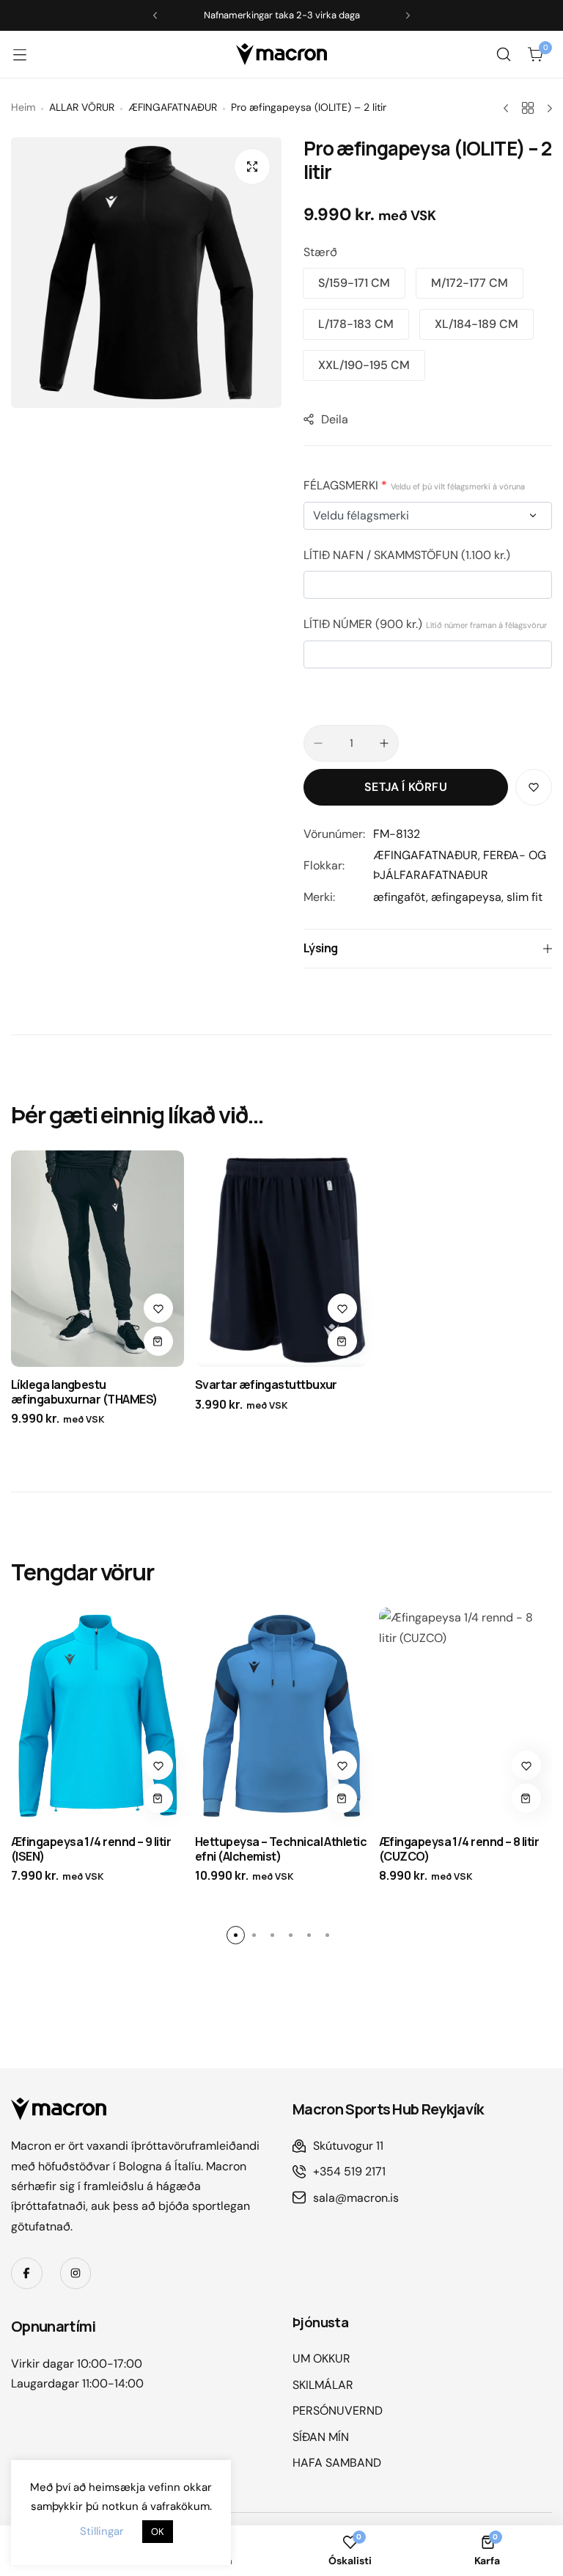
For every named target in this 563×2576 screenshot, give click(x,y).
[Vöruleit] (504, 54)
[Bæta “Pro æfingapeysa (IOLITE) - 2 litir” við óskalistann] (534, 787)
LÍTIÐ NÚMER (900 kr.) (425, 624)
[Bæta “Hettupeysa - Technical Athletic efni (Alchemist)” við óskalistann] (342, 1765)
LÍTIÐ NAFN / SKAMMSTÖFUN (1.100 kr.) (407, 555)
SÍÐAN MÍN (321, 2437)
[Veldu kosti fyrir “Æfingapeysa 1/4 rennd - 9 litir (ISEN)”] (158, 1798)
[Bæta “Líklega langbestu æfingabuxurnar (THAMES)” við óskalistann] (158, 1308)
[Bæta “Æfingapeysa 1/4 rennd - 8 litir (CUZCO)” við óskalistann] (526, 1765)
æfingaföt (400, 897)
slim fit (525, 897)
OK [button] (158, 2532)
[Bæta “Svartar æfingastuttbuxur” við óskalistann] (342, 1308)
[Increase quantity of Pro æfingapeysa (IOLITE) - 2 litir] (384, 743)
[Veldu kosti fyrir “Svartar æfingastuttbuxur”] (342, 1341)
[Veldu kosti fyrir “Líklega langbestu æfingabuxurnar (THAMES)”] (158, 1341)
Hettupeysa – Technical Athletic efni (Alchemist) (281, 1849)
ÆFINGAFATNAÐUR (426, 855)
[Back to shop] (528, 108)
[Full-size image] (252, 167)
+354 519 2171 (349, 2171)
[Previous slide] (155, 16)
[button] (354, 283)
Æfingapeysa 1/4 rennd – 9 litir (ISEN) (91, 1849)
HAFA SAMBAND (337, 2463)
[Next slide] (408, 16)
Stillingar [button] (102, 2531)
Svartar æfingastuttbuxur (266, 1384)
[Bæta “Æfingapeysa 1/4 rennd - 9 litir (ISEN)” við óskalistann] (158, 1765)
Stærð (320, 252)
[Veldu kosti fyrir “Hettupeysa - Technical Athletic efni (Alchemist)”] (342, 1798)
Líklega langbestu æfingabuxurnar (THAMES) (84, 1391)
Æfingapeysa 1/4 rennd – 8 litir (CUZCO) (459, 1849)
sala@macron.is (356, 2198)
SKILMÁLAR (323, 2385)
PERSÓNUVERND (338, 2411)
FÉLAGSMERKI (414, 485)
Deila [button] (335, 419)
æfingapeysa (466, 897)
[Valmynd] (27, 54)
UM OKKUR (321, 2358)
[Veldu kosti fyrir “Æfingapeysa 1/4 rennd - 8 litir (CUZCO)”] (526, 1798)
